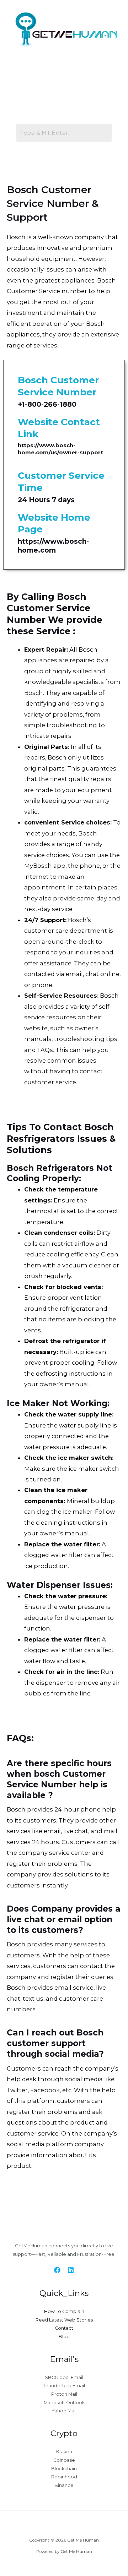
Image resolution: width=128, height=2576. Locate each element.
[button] (62, 83)
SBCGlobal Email (64, 2377)
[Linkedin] (71, 2270)
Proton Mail (64, 2394)
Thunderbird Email (64, 2386)
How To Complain (64, 2311)
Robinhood (64, 2477)
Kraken (64, 2452)
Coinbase (64, 2460)
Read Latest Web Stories (64, 2320)
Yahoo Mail (64, 2411)
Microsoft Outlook (64, 2403)
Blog (64, 2337)
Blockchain (64, 2469)
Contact (64, 2328)
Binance (64, 2485)
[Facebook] (57, 2270)
